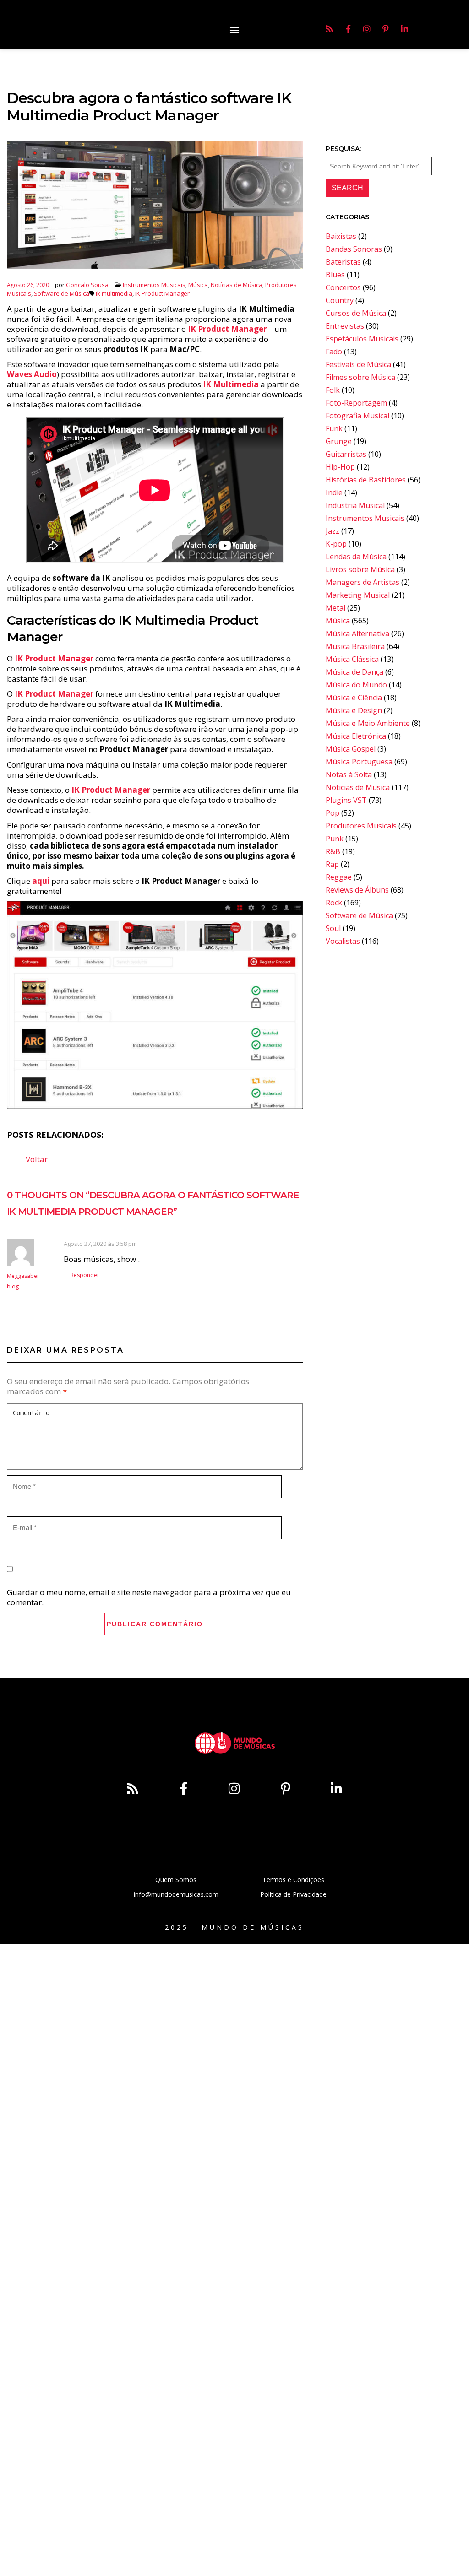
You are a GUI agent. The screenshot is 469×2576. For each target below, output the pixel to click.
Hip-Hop (340, 467)
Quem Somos (176, 1880)
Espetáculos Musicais (362, 339)
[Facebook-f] (348, 29)
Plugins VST (346, 800)
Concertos (343, 287)
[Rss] (329, 29)
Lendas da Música (356, 557)
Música (198, 285)
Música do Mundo (356, 685)
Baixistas (341, 236)
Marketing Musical (358, 595)
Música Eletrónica (356, 736)
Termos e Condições (293, 1880)
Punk (335, 839)
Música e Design (354, 710)
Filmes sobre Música (360, 377)
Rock (334, 903)
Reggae (339, 877)
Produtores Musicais (361, 826)
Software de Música (62, 293)
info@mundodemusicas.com (176, 1894)
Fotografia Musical (357, 416)
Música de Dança (354, 672)
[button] (234, 30)
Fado (334, 352)
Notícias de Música (237, 285)
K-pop (336, 544)
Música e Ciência (354, 698)
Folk (333, 390)
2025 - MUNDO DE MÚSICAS (234, 1927)
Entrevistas (345, 326)
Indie (334, 492)
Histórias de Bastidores (366, 480)
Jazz (333, 531)
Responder (85, 1275)
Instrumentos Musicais (154, 285)
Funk (334, 428)
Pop (333, 813)
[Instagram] (367, 29)
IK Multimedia (231, 384)
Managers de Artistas (363, 582)
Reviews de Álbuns (357, 890)
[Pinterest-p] (386, 29)
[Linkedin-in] (404, 29)
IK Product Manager (162, 293)
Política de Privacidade (293, 1894)
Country (340, 300)
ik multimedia (114, 293)
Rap (332, 864)
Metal (335, 608)
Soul (333, 928)
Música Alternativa (357, 633)
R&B (333, 851)
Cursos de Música (356, 313)
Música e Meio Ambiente (368, 723)
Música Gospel (351, 749)
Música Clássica (352, 659)
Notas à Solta (349, 774)
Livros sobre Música (360, 569)
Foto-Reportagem (356, 403)
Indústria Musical (355, 505)
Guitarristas (346, 454)
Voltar (37, 1159)
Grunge (339, 441)
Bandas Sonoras (354, 249)
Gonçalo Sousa (87, 285)
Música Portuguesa (359, 762)
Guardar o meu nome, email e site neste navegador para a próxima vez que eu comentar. (149, 1597)
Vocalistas (343, 941)
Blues (335, 275)
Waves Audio (32, 374)
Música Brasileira (355, 646)
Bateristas (343, 262)
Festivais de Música (358, 364)
